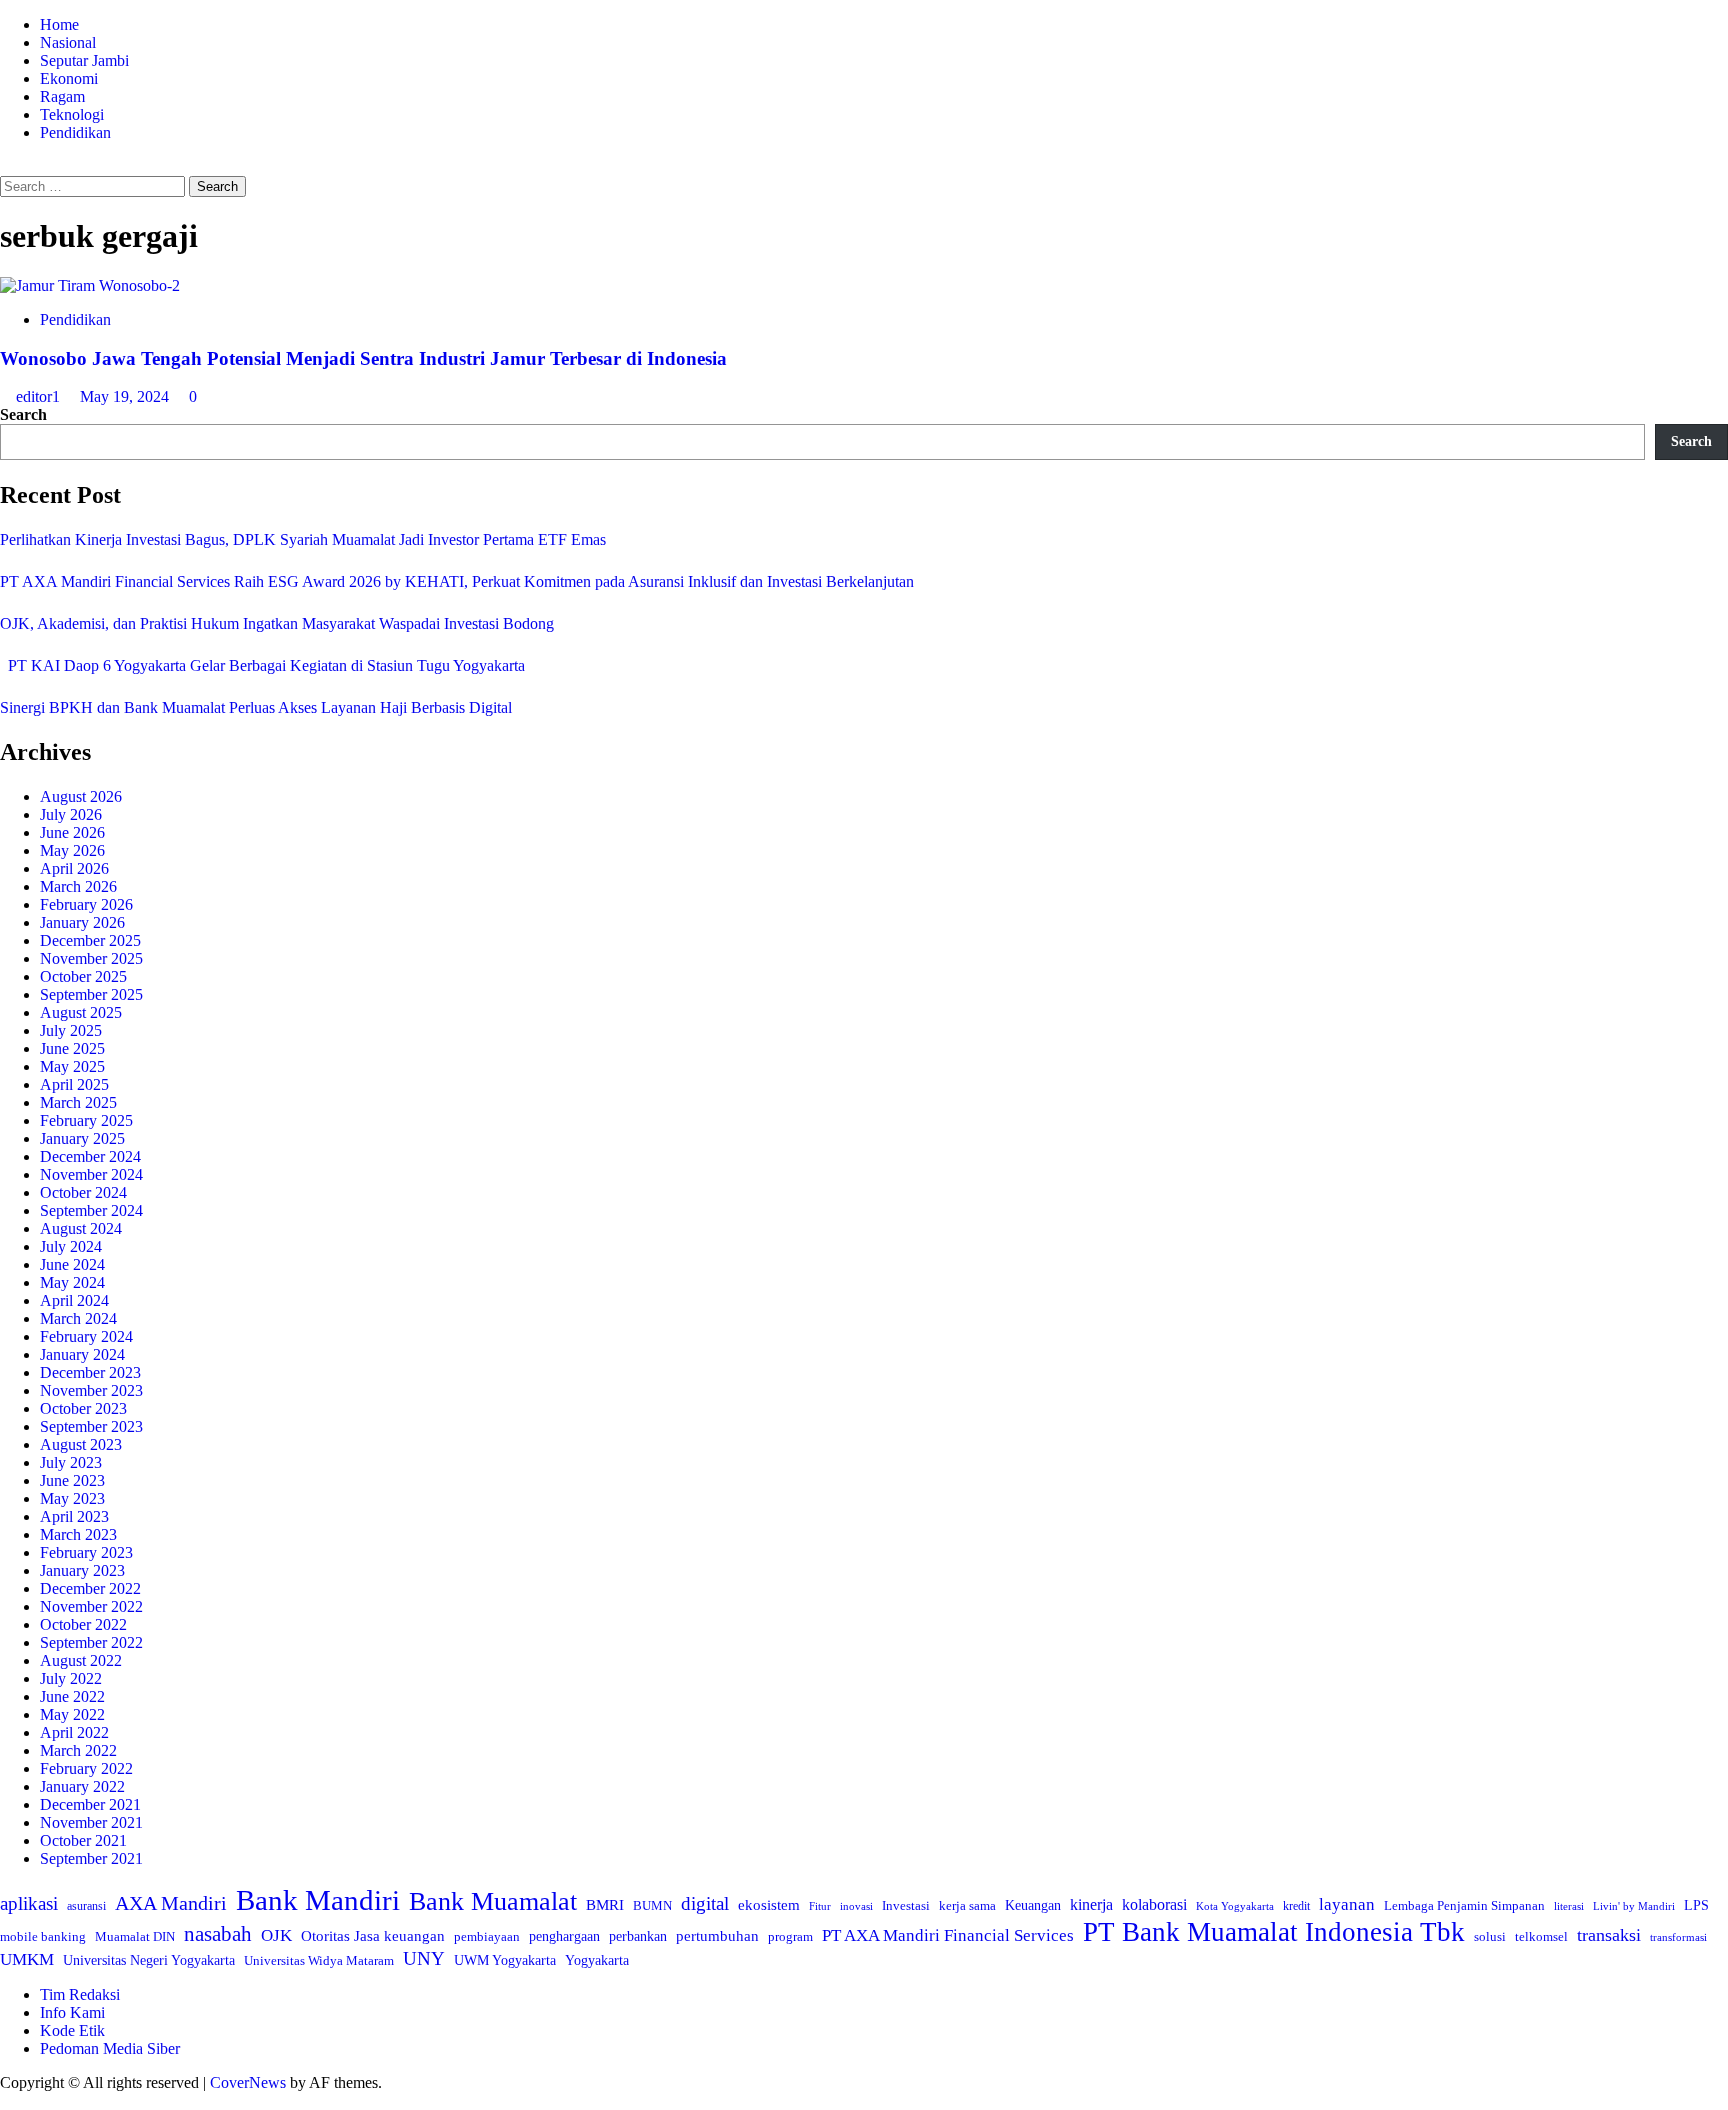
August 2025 (81, 1012)
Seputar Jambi (84, 60)
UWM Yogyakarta (505, 1960)
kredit (1296, 1906)
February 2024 (86, 1336)
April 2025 (74, 1084)
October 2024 (83, 1192)
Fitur (820, 1906)
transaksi (1609, 1935)
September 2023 (91, 1426)
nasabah (218, 1934)
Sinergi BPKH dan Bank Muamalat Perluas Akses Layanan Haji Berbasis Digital (256, 707)
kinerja (1091, 1904)
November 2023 (91, 1390)
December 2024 (90, 1156)
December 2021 (90, 1804)
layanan (1347, 1904)
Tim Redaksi (80, 1994)
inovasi (856, 1906)
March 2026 (78, 886)
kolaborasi (1154, 1905)
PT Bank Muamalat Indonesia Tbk (1274, 1932)
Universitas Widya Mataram (319, 1960)
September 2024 (91, 1210)
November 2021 (91, 1822)
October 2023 (83, 1408)
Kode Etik (72, 2030)
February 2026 (86, 904)
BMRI (605, 1905)
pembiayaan (487, 1936)
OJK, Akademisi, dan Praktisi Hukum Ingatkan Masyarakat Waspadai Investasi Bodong (277, 623)
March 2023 (78, 1534)
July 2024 (71, 1246)
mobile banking (43, 1936)
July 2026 (71, 814)
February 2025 (86, 1120)
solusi (1490, 1937)
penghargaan (564, 1936)
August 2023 (81, 1444)
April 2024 (74, 1300)
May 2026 (72, 850)
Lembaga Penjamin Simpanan (1464, 1905)
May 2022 (72, 1714)
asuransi (86, 1906)
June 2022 (72, 1696)
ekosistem (769, 1905)
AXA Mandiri (171, 1903)
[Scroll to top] (6, 2100)
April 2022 (74, 1732)
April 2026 (74, 868)
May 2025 (72, 1066)
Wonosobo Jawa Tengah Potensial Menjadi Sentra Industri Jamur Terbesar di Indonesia (363, 358)
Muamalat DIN (135, 1936)
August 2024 (81, 1228)
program (790, 1936)
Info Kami (72, 2012)
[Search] (6, 166)
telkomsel (1541, 1936)
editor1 (40, 396)
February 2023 (86, 1552)
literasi (1569, 1906)
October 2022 (83, 1624)
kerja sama (967, 1905)
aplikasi (29, 1903)
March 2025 (78, 1102)
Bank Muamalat (493, 1901)
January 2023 (82, 1570)
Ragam (62, 96)
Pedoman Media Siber (110, 2048)
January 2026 (82, 922)
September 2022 (91, 1642)
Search (23, 414)
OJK (276, 1935)
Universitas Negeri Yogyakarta (149, 1960)
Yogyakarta (597, 1960)
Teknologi (72, 114)
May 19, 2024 (126, 396)
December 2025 (90, 940)
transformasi (1678, 1937)
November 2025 (91, 958)
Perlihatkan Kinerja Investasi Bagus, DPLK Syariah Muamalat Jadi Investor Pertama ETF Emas (303, 539)
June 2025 (72, 1048)
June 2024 (72, 1264)
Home (59, 24)
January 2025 (82, 1138)
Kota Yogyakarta (1235, 1906)
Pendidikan (75, 132)
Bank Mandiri (318, 1900)
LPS (1696, 1905)
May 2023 (72, 1498)
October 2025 (83, 976)
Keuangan (1033, 1905)
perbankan (638, 1936)
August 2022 (81, 1660)
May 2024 (72, 1282)
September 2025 (91, 994)
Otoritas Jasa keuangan (373, 1935)
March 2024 (78, 1318)
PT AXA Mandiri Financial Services (948, 1935)
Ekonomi (69, 78)
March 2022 (78, 1750)
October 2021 (83, 1840)
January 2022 (82, 1786)
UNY (424, 1958)
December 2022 (90, 1588)
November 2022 (91, 1606)
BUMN (652, 1905)
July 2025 (71, 1030)
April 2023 (74, 1516)
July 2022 (71, 1678)
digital (705, 1903)
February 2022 (86, 1768)
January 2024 (82, 1354)
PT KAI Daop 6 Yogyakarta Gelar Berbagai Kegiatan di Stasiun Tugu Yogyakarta (262, 665)
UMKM (27, 1959)
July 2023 (71, 1462)
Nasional (68, 42)
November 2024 (91, 1174)
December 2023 (90, 1372)
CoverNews (248, 2082)
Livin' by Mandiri (1634, 1906)
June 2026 (72, 832)
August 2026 (81, 796)
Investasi (906, 1905)
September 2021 (91, 1858)
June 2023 (72, 1480)
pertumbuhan (717, 1935)
